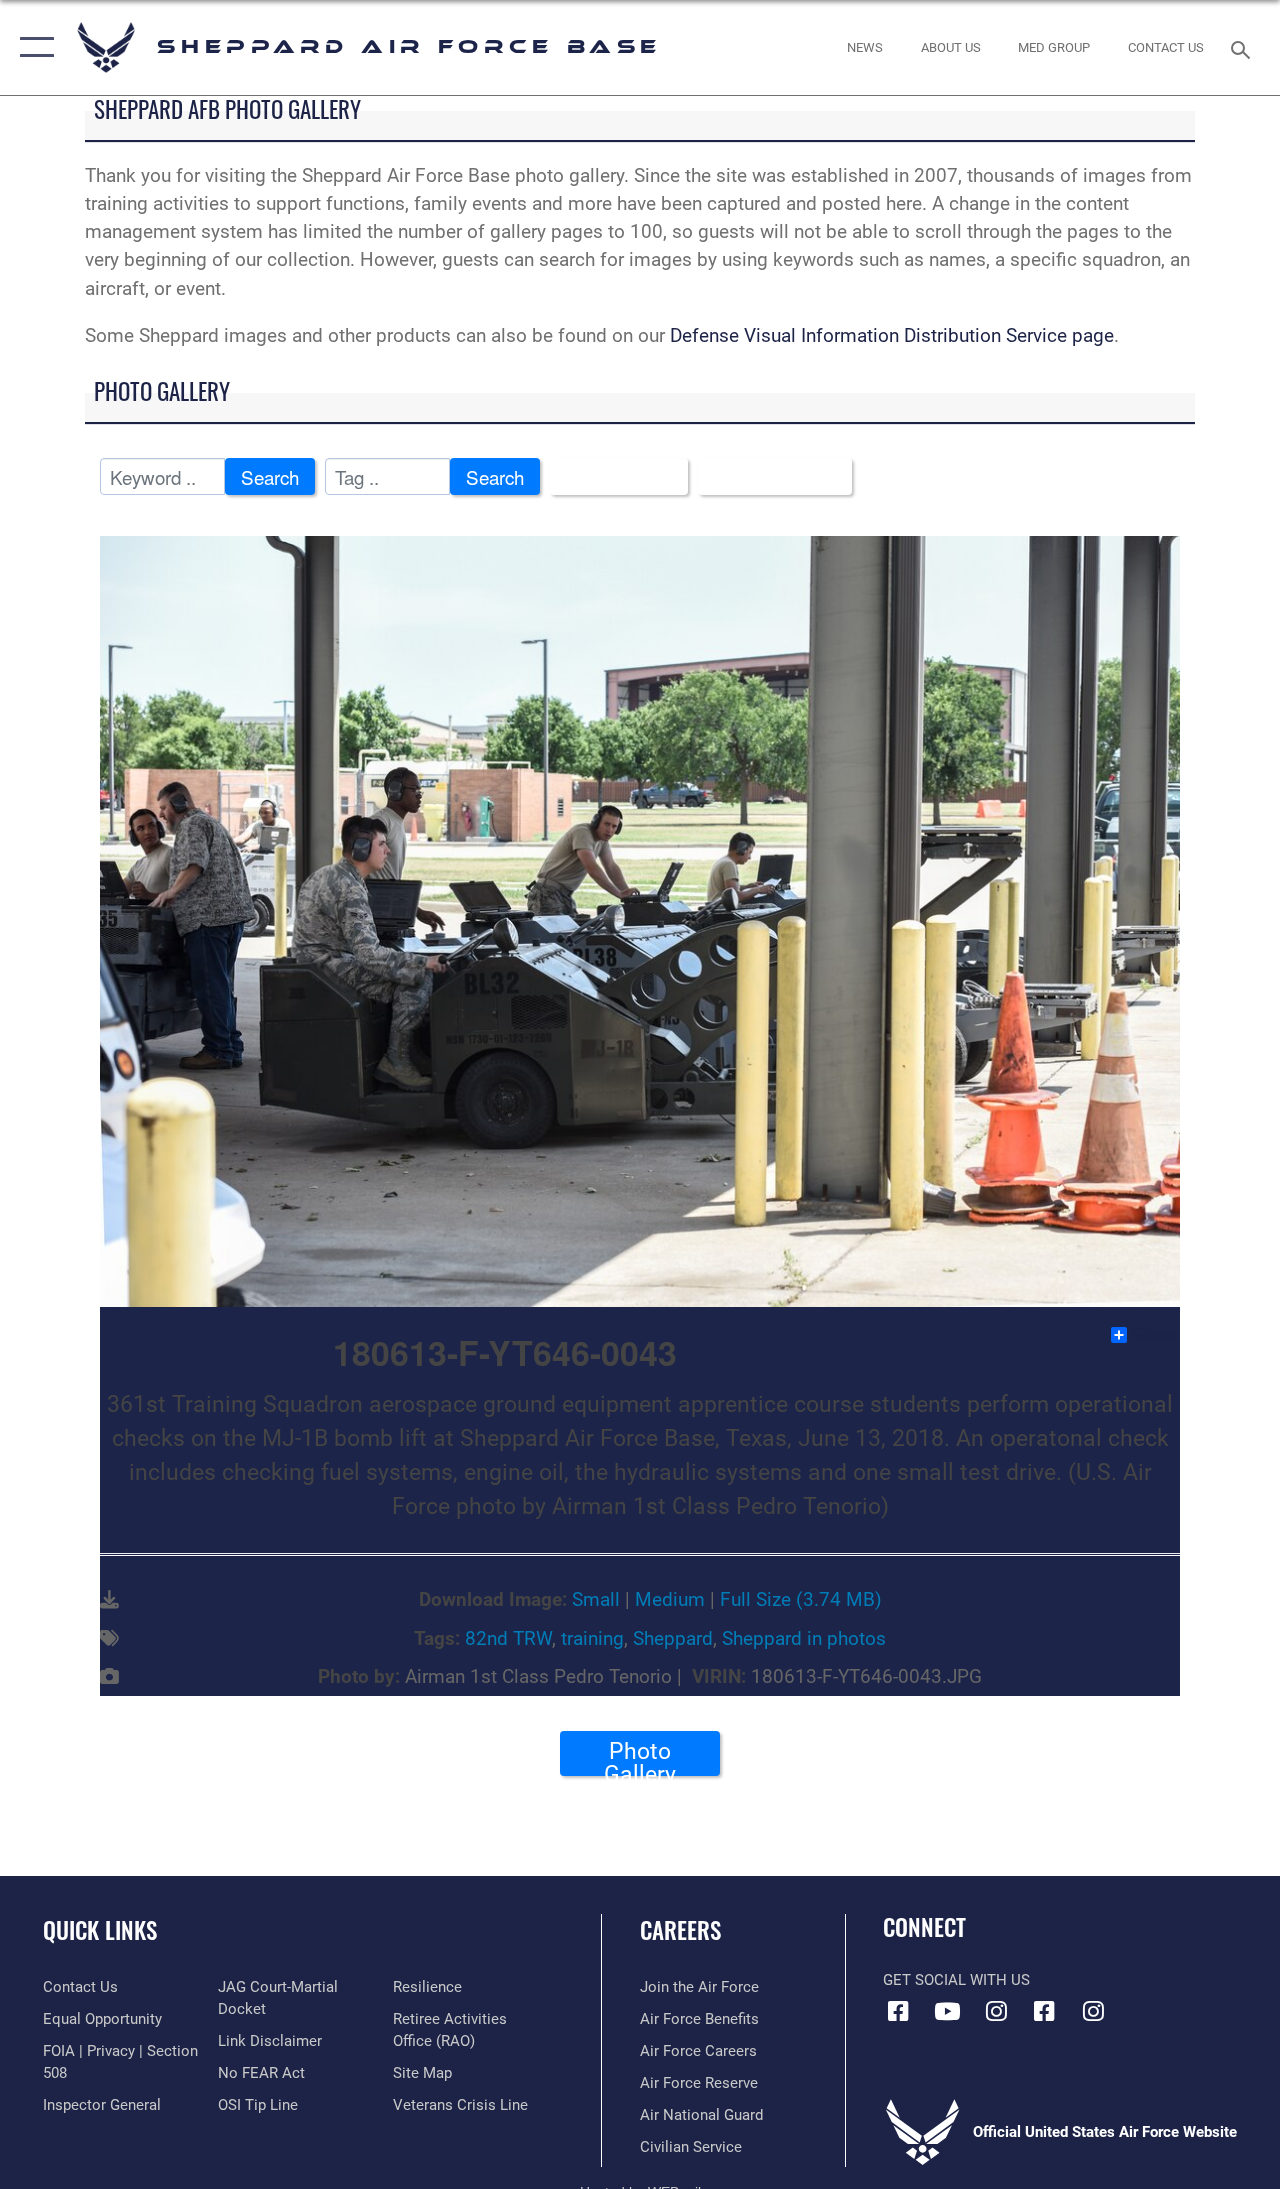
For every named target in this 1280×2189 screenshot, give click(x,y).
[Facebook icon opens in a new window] (898, 2011)
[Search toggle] (1244, 47)
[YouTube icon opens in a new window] (947, 2011)
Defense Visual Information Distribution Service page (892, 336)
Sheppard (673, 1639)
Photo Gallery (640, 1757)
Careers (680, 1930)
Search (270, 476)
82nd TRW (508, 1639)
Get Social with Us (956, 1980)
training (592, 1639)
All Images (611, 476)
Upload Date (767, 476)
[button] (32, 47)
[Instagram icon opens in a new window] (996, 2011)
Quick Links (100, 1930)
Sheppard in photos (804, 1639)
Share (1154, 1335)
